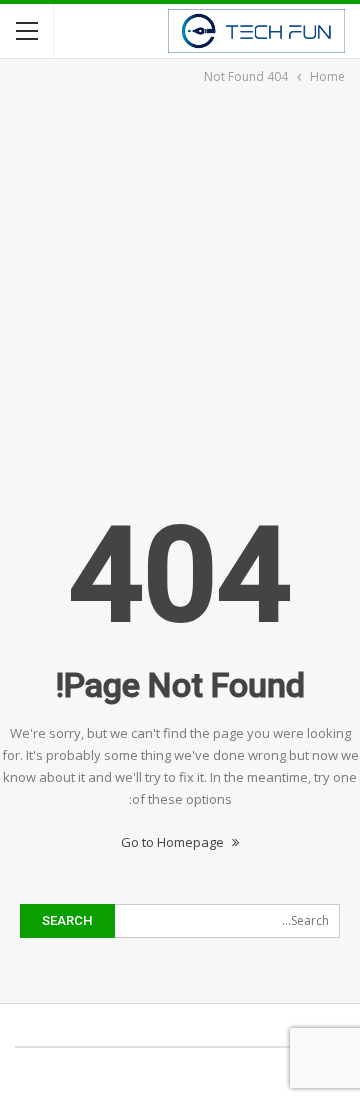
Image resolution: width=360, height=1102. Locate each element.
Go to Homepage (174, 842)
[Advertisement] (180, 278)
